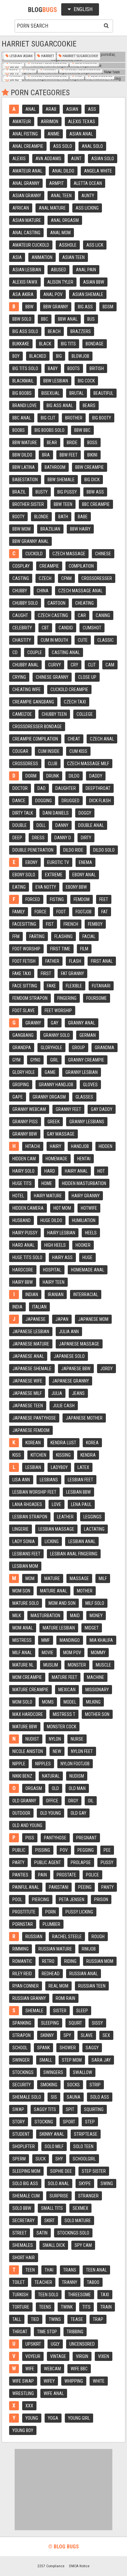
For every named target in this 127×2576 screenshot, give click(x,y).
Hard (50, 1171)
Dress (38, 838)
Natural (51, 1776)
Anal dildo (63, 171)
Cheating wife (27, 689)
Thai (49, 2270)
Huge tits (22, 1183)
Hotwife (89, 1208)
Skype (85, 2183)
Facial (89, 936)
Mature (52, 1578)
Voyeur (33, 2356)
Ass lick (95, 245)
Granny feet (68, 1109)
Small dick (54, 2245)
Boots (74, 368)
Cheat (74, 739)
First (46, 973)
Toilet (19, 2282)
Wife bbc (79, 2369)
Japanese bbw (76, 1369)
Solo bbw (22, 2208)
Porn (50, 1912)
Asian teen (73, 257)
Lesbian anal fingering (74, 1554)
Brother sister (28, 504)
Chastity (22, 640)
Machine (96, 1677)
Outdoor (21, 1813)
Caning (103, 615)
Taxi (105, 2295)
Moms (48, 1702)
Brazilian (50, 529)
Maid (75, 1616)
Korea (92, 1443)
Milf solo (95, 1603)
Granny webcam (29, 1109)
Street (20, 2233)
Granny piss (25, 1122)
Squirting (94, 2109)
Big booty (102, 418)
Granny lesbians (87, 1122)
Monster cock (62, 1727)
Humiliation (84, 1220)
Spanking (22, 2023)
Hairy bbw (23, 1282)
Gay (55, 1023)
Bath (63, 517)
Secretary (23, 2221)
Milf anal (22, 1653)
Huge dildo (51, 1220)
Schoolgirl (84, 2159)
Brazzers (81, 331)
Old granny (24, 1801)
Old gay (78, 1813)
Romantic (22, 1961)
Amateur (22, 122)
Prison (101, 1900)
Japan (62, 1319)
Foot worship (26, 949)
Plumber (51, 1924)
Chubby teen (54, 714)
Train (106, 2307)
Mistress (22, 1640)
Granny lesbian (82, 1072)
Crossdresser (97, 578)
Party (18, 1862)
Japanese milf (27, 1393)
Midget (92, 1628)
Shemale (34, 2011)
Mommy (98, 1653)
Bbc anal (22, 418)
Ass (92, 109)
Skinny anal (52, 2134)
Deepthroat (98, 788)
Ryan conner (26, 1986)
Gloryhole (51, 1048)
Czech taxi (75, 702)
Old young (50, 1813)
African (21, 208)
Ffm (16, 936)
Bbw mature (25, 443)
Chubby (20, 591)
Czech (45, 578)
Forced (33, 899)
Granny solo (56, 1035)
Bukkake (21, 344)
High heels (55, 1245)
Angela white (98, 171)
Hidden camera (28, 1208)
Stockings (23, 2072)
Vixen (104, 2356)
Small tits (52, 2208)
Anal (31, 109)
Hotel (18, 1196)
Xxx (29, 2406)
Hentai (84, 1159)
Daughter (66, 788)
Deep (17, 838)
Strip (95, 2085)
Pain (42, 1875)
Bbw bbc (82, 430)
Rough (98, 1937)
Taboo (93, 2282)
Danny (62, 825)
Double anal (91, 825)
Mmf (46, 1640)
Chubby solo (25, 603)
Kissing (63, 1455)
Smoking (49, 2085)
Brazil (19, 492)
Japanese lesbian (31, 1332)
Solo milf (54, 2146)
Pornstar (23, 1924)
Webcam (52, 2369)
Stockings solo (73, 2233)
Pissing (43, 1850)
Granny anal (82, 1023)
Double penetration (33, 850)
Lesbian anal (82, 1541)
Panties (20, 1875)
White (99, 2381)
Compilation (81, 566)
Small (46, 2060)
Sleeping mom (26, 2171)
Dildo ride (73, 850)
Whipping (74, 2381)
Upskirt (33, 2344)
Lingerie (21, 1529)
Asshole (68, 245)
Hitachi (33, 1146)
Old (55, 1788)
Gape (18, 1097)
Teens (45, 2307)
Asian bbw (94, 282)
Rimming (21, 1949)
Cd (15, 652)
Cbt (45, 628)
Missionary (97, 1690)
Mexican (67, 1690)
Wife (30, 2369)
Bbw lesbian (56, 381)
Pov (64, 1850)
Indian (32, 1294)
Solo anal (58, 2183)
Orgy (73, 1801)
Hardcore (23, 1270)
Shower (68, 2048)
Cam (110, 665)
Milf (103, 1578)
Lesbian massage (56, 1529)
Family (19, 912)
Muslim (51, 1665)
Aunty (88, 196)
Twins (55, 2319)
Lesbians (49, 1480)
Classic (106, 640)
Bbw (29, 307)
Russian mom (100, 1961)
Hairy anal (76, 1171)
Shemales (23, 2245)
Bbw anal (68, 319)
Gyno (35, 1060)
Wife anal (54, 2393)
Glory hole (24, 1072)
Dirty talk (23, 813)
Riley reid (22, 1974)
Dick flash (100, 801)
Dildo (74, 776)
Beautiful (103, 393)
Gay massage (61, 1134)
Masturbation (45, 1616)
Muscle (103, 1665)
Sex (106, 2035)
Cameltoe (22, 714)
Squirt (75, 2023)
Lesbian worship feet (34, 1492)
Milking (93, 1702)
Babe (83, 517)
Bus (91, 319)
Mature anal (54, 1591)
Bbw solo (22, 319)
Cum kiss (78, 751)
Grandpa (22, 1048)
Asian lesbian (27, 270)
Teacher (43, 2282)
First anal (102, 961)
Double (20, 825)
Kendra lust (63, 1443)
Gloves (90, 1085)
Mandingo (70, 1640)
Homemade (56, 1159)
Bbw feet (69, 455)
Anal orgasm (65, 220)
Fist (50, 924)
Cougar (20, 751)
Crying (19, 677)
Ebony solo (24, 875)
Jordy (106, 1369)
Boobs (19, 430)
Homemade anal (88, 1270)
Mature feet (64, 1677)
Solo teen (83, 2146)
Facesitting (24, 924)
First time (60, 949)
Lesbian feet (80, 1480)
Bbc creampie (96, 504)
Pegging (86, 1850)
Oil (91, 1801)
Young (32, 2418)
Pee (107, 1850)
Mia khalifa (101, 1640)
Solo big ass (25, 2183)
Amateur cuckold (31, 245)
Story (19, 2122)
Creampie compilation (35, 739)
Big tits (68, 344)
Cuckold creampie (69, 689)
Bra (46, 455)
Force (41, 912)
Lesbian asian (21, 56)
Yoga (53, 2418)
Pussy (107, 1862)
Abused (58, 270)
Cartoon (56, 603)
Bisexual (50, 393)
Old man (77, 1788)
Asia (17, 257)
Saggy (92, 2048)
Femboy (95, 924)
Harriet (47, 56)
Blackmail (23, 381)
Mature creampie (30, 1690)
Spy (67, 2035)
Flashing (63, 936)
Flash (75, 961)
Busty (42, 492)
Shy (59, 2159)
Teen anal (96, 2270)
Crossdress (25, 764)
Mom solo (22, 1702)
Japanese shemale (32, 1369)
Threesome (79, 2295)
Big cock (86, 381)
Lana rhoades (27, 1504)
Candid (66, 628)
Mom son (21, 1591)
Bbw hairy (80, 529)
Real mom (58, 1986)
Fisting (57, 899)
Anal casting (26, 233)
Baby (53, 368)
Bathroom (55, 467)
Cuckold (34, 554)
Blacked (38, 356)
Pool (17, 1900)
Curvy (55, 665)
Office (52, 1801)
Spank (43, 2048)
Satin (42, 2233)
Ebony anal (84, 875)
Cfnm (66, 578)
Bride (72, 443)
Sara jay (101, 2060)
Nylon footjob (75, 1764)
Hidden (106, 1146)
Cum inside (49, 751)
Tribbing (75, 2332)
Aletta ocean (88, 183)
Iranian (56, 1294)
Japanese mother (84, 1418)
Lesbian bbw (78, 1492)
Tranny (70, 2282)
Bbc (45, 319)
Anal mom (60, 233)
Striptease (86, 2134)
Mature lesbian (59, 1628)
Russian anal (84, 1974)
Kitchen (38, 1455)
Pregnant (86, 1838)
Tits (86, 2307)
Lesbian (33, 1467)
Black (45, 344)
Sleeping (50, 2023)
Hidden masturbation (84, 1183)
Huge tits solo (27, 1257)
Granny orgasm (49, 1097)
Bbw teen (63, 504)
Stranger (88, 2196)
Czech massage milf (88, 764)
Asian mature (27, 220)
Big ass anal (60, 406)
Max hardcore (28, 1714)
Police (92, 1875)
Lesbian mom (25, 1566)
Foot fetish (24, 961)
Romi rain (65, 1998)
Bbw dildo (22, 455)
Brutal (77, 393)
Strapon (21, 2035)
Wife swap (23, 2381)
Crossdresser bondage (37, 727)
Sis (54, 2097)
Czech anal (102, 739)
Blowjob (80, 356)
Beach (54, 331)
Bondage (95, 344)
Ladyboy (59, 1467)
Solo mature (78, 2221)
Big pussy (67, 492)
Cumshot (92, 628)
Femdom (82, 899)
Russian (34, 1937)
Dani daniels (56, 813)
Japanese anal (28, 1356)
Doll (41, 825)
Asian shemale (88, 294)
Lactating (94, 1529)
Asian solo (103, 159)
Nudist (32, 1739)
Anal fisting (25, 134)
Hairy (56, 1146)
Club (53, 764)
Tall (17, 2319)
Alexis (19, 159)
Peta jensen (72, 1900)
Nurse (77, 1739)
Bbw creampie (90, 467)
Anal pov (53, 294)
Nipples (43, 1764)
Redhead (51, 1974)
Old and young (27, 1825)
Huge (87, 1257)
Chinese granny (52, 677)
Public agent (48, 1862)
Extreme (54, 875)
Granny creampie (86, 1060)
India (17, 1307)
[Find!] (105, 25)
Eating (19, 887)
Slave (87, 2035)
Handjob (80, 1146)
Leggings (92, 1517)
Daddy (96, 776)
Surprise (59, 2196)
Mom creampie (27, 1677)
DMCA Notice (79, 2566)
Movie (48, 1653)
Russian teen (92, 1986)
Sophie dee (61, 2171)
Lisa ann (21, 1480)
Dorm (31, 776)
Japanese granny (71, 1381)
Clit (92, 665)
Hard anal (23, 1245)
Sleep (82, 2011)
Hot (101, 1171)
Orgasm (34, 1788)
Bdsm (108, 307)
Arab (51, 109)
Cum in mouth (54, 640)
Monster (77, 1665)
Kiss (17, 1455)
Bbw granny (56, 307)
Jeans (78, 1393)
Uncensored (82, 2344)
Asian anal (81, 134)
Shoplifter (24, 2146)
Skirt (49, 2221)
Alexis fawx (25, 282)
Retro (48, 1961)
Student (21, 2134)
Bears (89, 406)
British (97, 368)
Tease (77, 2319)
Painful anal (26, 1887)
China (43, 591)
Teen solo (48, 2295)
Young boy (23, 2430)
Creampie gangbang (33, 702)
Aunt (76, 159)
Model (70, 1702)
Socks (73, 2085)
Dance (19, 801)
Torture (21, 2307)
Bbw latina (24, 467)
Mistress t (64, 1714)
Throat (20, 2332)
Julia (57, 1393)
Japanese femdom (31, 1430)
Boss (92, 443)
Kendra (88, 1455)
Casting (21, 578)
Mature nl (23, 1665)
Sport (69, 2122)
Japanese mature (31, 1344)
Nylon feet (82, 1751)
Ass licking (87, 208)
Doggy (85, 813)
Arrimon (49, 122)
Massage (79, 1578)
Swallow (83, 2072)
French (71, 924)
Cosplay (21, 566)
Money (96, 1616)
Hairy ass (62, 1257)
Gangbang (23, 1035)
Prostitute (24, 1912)
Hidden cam (24, 1159)
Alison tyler (60, 282)
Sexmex (80, 2208)
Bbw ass (95, 492)
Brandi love (25, 406)
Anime (54, 134)
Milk (17, 1616)
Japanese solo (69, 1356)
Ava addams (48, 159)
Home (47, 1183)
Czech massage (69, 554)
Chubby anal (25, 665)
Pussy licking (79, 1912)
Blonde (41, 517)
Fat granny (72, 973)
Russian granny (29, 1998)
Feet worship (58, 1011)
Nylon (55, 1739)
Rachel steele (67, 1937)
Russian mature (55, 1949)
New (57, 1751)
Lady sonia (24, 1541)
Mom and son (62, 1603)
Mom (30, 1578)
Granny (33, 1023)
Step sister (94, 2171)
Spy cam (83, 2245)
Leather (65, 1517)
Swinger (21, 2060)
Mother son (97, 1714)
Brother (74, 418)
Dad (42, 788)
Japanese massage (79, 1344)
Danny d (63, 838)
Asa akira (23, 294)
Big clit (48, 418)
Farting (37, 936)
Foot (61, 912)
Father (52, 961)
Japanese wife (27, 1381)
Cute (83, 640)
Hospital (52, 1270)
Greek (54, 1122)
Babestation (25, 480)
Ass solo (63, 146)
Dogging (43, 801)
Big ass (85, 307)
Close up (87, 677)
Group (78, 1048)
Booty (18, 517)
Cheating (85, 603)
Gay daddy (102, 1109)
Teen (30, 2270)
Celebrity (22, 628)
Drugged (71, 801)
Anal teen (61, 196)
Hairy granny (86, 1196)
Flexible (74, 986)
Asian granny (27, 196)
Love (56, 1504)
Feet (104, 899)
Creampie (49, 566)
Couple (35, 652)
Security (21, 2085)
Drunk (53, 776)
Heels (91, 1233)
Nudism (77, 1776)
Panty (107, 1887)
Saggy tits (45, 2109)
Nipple (19, 1764)
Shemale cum (26, 2196)
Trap (98, 2319)
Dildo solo (104, 850)
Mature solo (26, 1603)
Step (90, 2122)
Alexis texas (82, 122)
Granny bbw (25, 1134)
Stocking (44, 2122)
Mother (85, 1591)
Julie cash (64, 1406)
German (88, 1035)
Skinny (47, 2035)
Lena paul (81, 1504)
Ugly (55, 2344)
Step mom (72, 2060)
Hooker (83, 1245)
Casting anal (66, 652)
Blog (42, 10)
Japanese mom (93, 1319)
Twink (67, 2307)
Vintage (58, 2356)
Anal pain (86, 270)
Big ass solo (25, 331)
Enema (85, 862)
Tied (35, 2319)
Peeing (85, 1887)
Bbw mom (21, 529)
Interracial (86, 1294)
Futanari (101, 986)
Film (84, 949)
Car (82, 615)
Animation (42, 257)
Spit (70, 2109)
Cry (74, 665)
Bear (52, 443)
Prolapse (81, 1862)
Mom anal (23, 1628)
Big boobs (22, 393)
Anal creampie (28, 146)
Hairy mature (48, 1196)
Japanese (35, 1319)
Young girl (79, 2418)
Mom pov (72, 1653)
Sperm (19, 2159)
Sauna (74, 2097)
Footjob (84, 912)
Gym (16, 1060)
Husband (21, 1220)
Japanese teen (28, 1406)
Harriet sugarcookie (80, 56)
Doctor (20, 788)
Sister (60, 2011)
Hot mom (62, 1208)
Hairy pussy (25, 1233)
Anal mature (52, 208)
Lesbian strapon (30, 1517)
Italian (39, 1307)
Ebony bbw (76, 887)
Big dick (92, 480)
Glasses (84, 1097)
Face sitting (25, 986)
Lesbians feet (26, 1554)
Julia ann (69, 1332)
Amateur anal (27, 171)
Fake (51, 986)
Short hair (24, 2258)
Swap (18, 2109)
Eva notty (46, 887)
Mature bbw (25, 1727)
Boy (16, 356)
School (20, 2048)
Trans (70, 2270)
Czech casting (53, 615)
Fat (105, 912)
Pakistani (59, 1887)
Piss (30, 1838)
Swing (107, 2183)
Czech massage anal (80, 591)
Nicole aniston (28, 1751)
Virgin (82, 2356)
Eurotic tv (58, 862)
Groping (21, 1085)
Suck (41, 2159)
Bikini (92, 455)
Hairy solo (23, 1171)
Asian (72, 109)
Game (50, 1072)
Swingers (53, 2072)
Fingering (67, 998)
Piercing (41, 1900)
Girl (54, 1060)
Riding (70, 1961)
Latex (83, 1467)
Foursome (97, 998)
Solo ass (100, 2097)
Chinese (103, 554)
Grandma (105, 1048)
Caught (20, 615)
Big (59, 356)
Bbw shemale (61, 480)
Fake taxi (22, 973)
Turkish (20, 2295)
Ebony (31, 862)
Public (19, 1850)
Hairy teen (54, 1282)
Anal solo (92, 146)
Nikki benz (22, 1776)
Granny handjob (56, 1085)
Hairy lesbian (61, 1233)
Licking (52, 1541)
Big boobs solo (49, 430)
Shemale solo (27, 2097)
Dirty (86, 838)
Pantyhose (55, 1838)
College (85, 714)
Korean (33, 1443)
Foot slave (24, 1011)
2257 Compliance (51, 2566)
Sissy (97, 2023)
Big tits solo (25, 368)
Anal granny (26, 183)
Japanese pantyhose (34, 1418)
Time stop (47, 2332)
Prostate (66, 1875)
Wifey (49, 2381)
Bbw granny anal (30, 541)
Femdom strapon (30, 998)
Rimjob (89, 1949)
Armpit (56, 183)
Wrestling (23, 2393)
